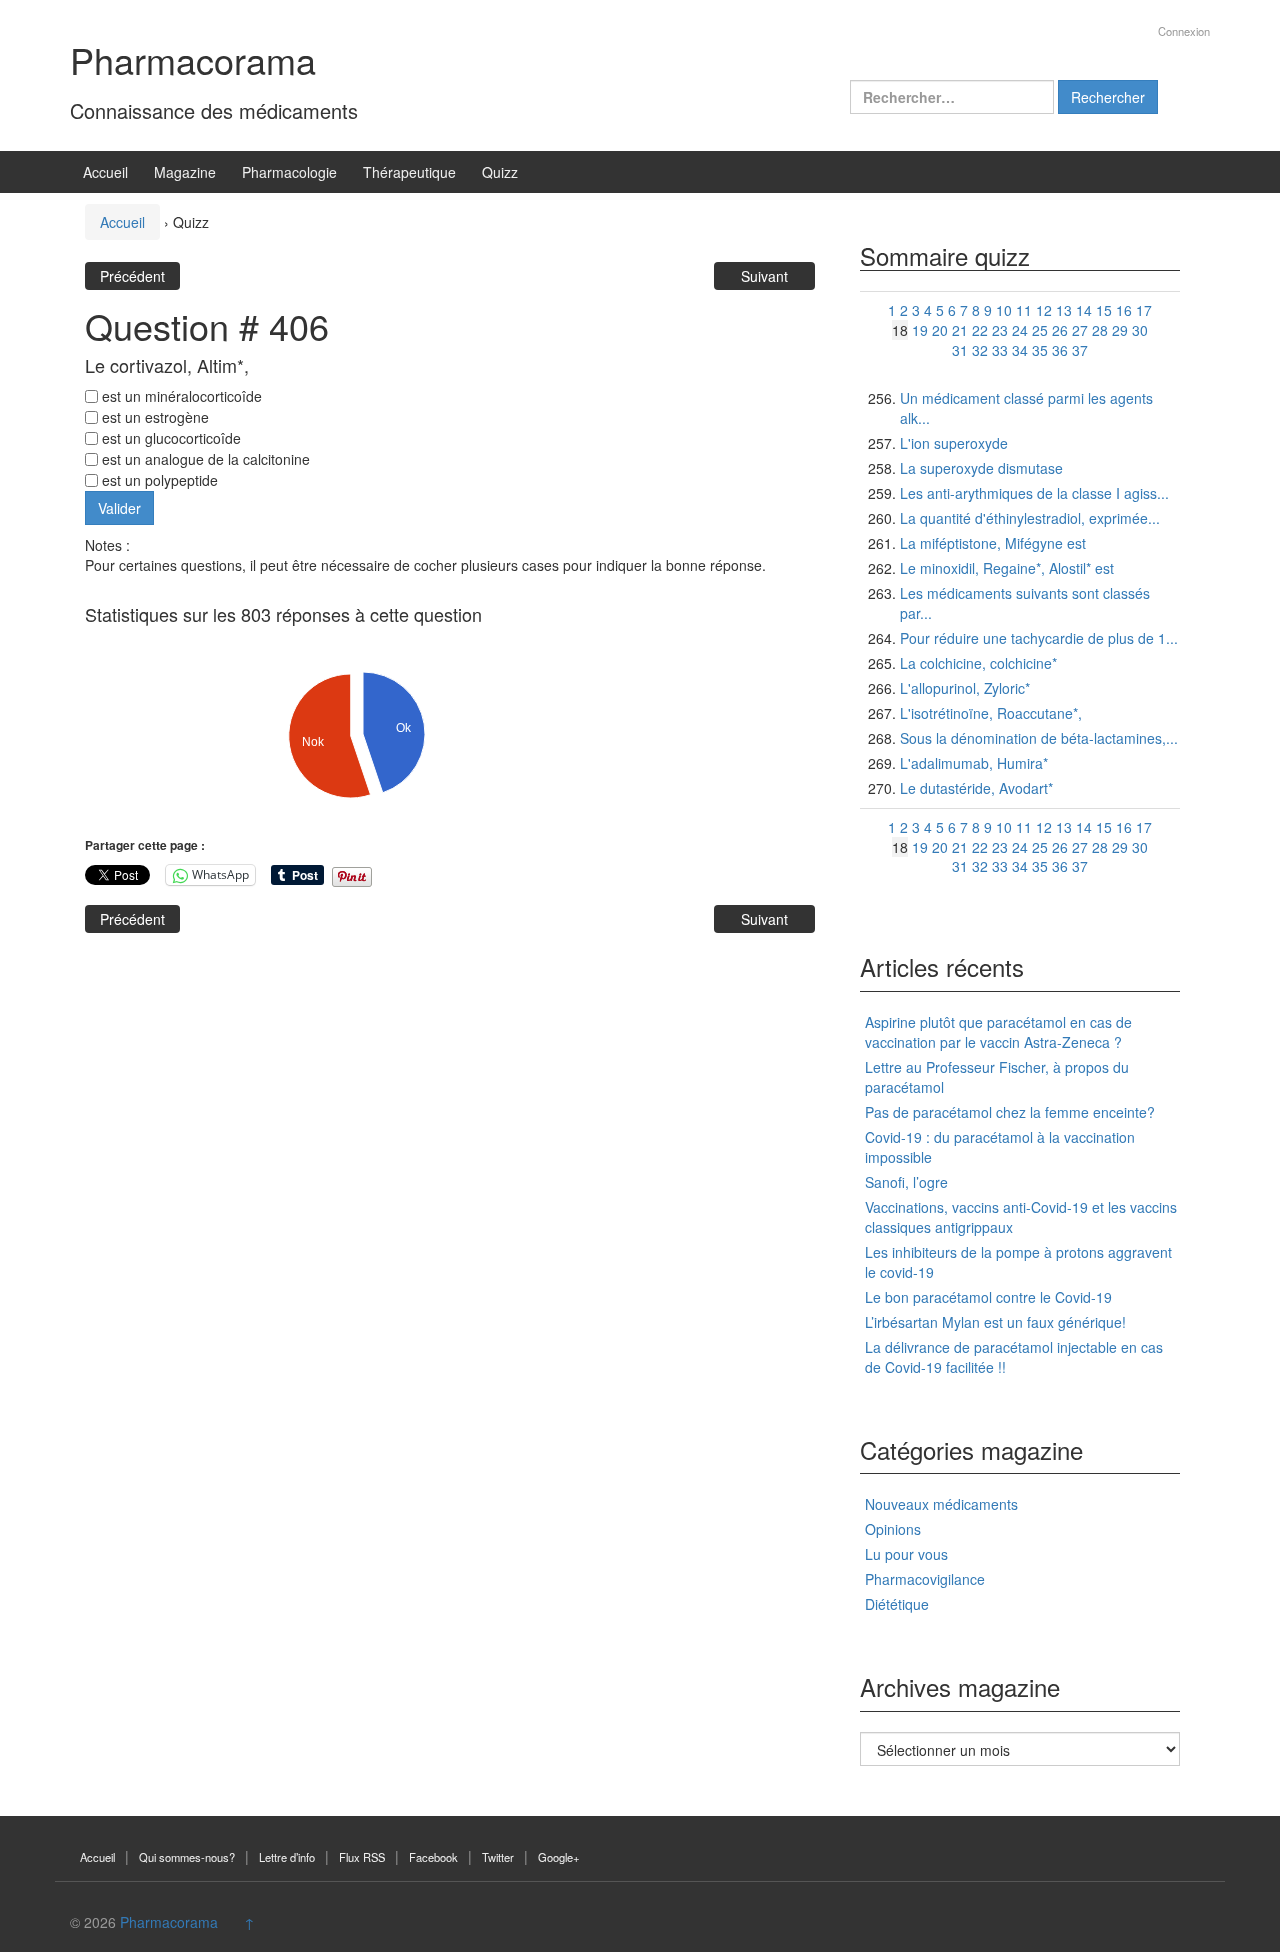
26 (1060, 330)
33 (1000, 350)
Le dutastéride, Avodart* (976, 788)
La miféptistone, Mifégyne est (993, 543)
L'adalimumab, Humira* (974, 763)
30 (1140, 330)
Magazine (185, 172)
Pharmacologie (289, 172)
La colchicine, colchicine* (978, 663)
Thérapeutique (409, 172)
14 (1084, 310)
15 (1104, 310)
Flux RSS (362, 1857)
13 (1064, 310)
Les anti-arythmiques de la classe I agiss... (1034, 493)
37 (1080, 350)
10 (1004, 310)
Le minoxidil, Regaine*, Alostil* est (1007, 568)
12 (1044, 310)
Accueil (105, 172)
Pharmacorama (193, 59)
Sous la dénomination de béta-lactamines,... (1039, 738)
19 (920, 330)
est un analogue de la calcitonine (204, 459)
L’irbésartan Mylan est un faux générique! (995, 1322)
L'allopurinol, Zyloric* (965, 688)
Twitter (498, 1857)
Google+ (559, 1857)
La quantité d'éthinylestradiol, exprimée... (1030, 518)
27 (1080, 330)
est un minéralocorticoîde (180, 396)
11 (1024, 310)
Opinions (893, 1529)
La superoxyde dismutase (981, 468)
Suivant (764, 276)
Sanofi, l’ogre (906, 1182)
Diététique (897, 1604)
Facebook (433, 1857)
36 (1060, 350)
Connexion (1184, 31)
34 (1020, 350)
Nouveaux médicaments (941, 1504)
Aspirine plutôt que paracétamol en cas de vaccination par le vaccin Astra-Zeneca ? (998, 1032)
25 (1040, 330)
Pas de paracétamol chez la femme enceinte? (1010, 1112)
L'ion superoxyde (954, 443)
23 (1000, 330)
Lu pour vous (906, 1554)
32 (980, 350)
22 (980, 330)
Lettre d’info (287, 1857)
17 (1144, 310)
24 (1020, 330)
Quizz (500, 172)
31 (960, 350)
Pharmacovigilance (925, 1579)
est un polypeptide (158, 480)
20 (940, 330)
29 (1120, 330)
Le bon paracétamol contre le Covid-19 (988, 1297)
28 (1100, 330)
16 (1124, 310)
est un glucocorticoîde (169, 438)
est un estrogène (153, 417)
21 (960, 330)
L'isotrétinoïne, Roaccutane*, (991, 713)
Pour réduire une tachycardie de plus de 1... (1039, 638)
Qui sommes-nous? (187, 1857)
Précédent (132, 276)
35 (1040, 350)
